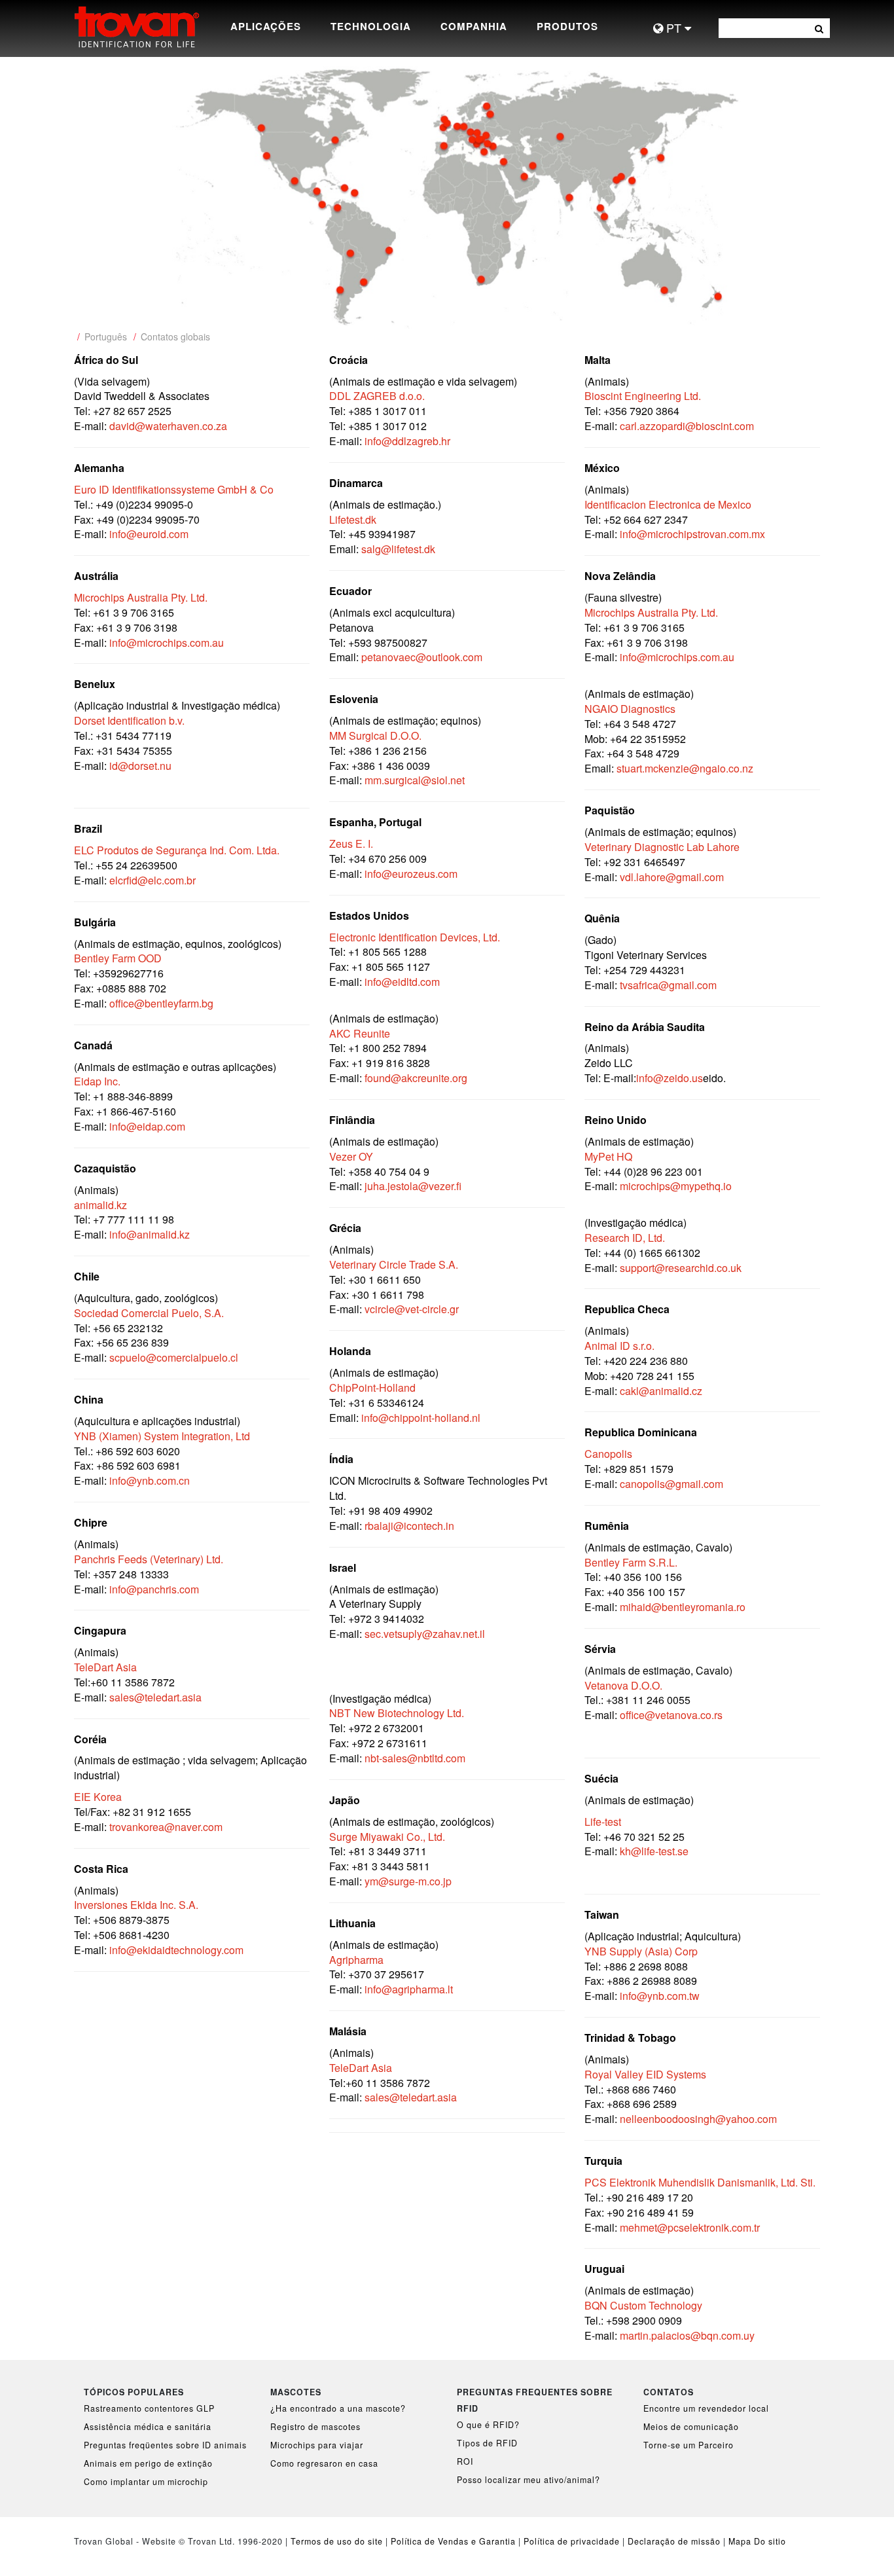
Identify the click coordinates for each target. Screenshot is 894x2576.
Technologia (371, 26)
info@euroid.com (149, 534)
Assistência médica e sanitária (148, 2427)
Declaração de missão (674, 2541)
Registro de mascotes (315, 2427)
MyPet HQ (608, 1156)
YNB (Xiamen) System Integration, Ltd (162, 1436)
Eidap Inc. (97, 1081)
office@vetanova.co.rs (671, 1715)
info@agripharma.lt (409, 1989)
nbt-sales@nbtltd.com (415, 1758)
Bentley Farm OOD (118, 958)
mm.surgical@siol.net (415, 780)
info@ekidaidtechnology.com (176, 1950)
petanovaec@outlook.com (422, 657)
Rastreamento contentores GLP (149, 2408)
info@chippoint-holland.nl (421, 1418)
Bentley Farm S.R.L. (631, 1562)
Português (106, 336)
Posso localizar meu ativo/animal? (528, 2480)
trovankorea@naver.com (166, 1827)
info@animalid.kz (150, 1234)
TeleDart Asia (105, 1667)
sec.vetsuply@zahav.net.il (425, 1634)
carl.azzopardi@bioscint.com (687, 426)
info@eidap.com (147, 1126)
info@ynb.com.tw (660, 1996)
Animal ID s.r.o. (619, 1346)
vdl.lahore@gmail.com (672, 877)
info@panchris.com (154, 1589)
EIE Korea (98, 1797)
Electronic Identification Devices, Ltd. (415, 937)
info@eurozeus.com (411, 874)
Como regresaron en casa (324, 2463)
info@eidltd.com (402, 982)
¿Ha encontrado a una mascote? (338, 2408)
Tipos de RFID (487, 2443)
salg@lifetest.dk (398, 549)
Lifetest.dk (353, 519)
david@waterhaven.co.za (168, 426)
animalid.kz (100, 1205)
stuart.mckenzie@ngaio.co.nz (685, 768)
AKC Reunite (360, 1033)
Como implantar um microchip (146, 2482)
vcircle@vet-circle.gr (412, 1309)
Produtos (567, 26)
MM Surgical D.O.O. (375, 735)
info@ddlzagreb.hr (407, 441)
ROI (465, 2461)
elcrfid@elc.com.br (152, 880)
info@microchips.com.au (167, 643)
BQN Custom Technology (643, 2305)
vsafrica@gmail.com (670, 985)
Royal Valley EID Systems (645, 2074)
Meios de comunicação (691, 2427)
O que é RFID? (488, 2425)
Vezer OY (351, 1156)
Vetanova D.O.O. (623, 1685)
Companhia (474, 26)
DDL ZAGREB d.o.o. (377, 396)
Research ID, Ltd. (625, 1238)
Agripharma (356, 1960)
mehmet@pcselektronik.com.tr (690, 2227)
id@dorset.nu (140, 766)
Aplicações (266, 26)
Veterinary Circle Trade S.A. (394, 1264)
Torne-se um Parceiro (688, 2445)
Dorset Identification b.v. (129, 720)
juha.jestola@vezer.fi (413, 1186)
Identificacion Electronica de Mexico (668, 504)
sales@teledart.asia (155, 1697)
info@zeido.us (670, 1078)
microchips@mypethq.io (676, 1186)
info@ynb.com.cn (150, 1480)
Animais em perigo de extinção (148, 2463)
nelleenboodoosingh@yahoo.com (698, 2119)
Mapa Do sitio (757, 2541)
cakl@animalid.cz (661, 1391)
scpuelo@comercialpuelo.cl (174, 1357)
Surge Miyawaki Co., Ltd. (387, 1837)
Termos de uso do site (337, 2541)
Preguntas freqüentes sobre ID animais (165, 2445)
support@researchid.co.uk (681, 1268)
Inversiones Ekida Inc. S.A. (136, 1905)
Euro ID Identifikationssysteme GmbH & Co (174, 489)
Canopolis (608, 1454)
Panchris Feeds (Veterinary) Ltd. (149, 1559)
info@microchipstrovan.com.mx (692, 534)
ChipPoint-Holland (372, 1388)
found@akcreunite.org (416, 1078)
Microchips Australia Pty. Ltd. (141, 597)
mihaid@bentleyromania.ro (683, 1607)
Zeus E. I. (351, 844)
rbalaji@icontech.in (409, 1526)
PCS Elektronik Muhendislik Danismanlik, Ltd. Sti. (700, 2182)
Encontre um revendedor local (706, 2408)
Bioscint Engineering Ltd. (643, 396)
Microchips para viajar (317, 2445)
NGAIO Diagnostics (630, 709)
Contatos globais (175, 336)
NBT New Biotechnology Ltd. (397, 1713)
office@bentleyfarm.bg (160, 1003)
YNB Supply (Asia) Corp (641, 1951)
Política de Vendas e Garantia (453, 2541)
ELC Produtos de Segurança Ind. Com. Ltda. (177, 850)
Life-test (603, 1822)
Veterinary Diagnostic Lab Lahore (662, 847)
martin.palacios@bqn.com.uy (687, 2335)
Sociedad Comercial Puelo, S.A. (149, 1313)
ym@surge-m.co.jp (408, 1881)
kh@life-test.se (654, 1851)
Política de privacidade (572, 2541)
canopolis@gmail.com (671, 1484)
